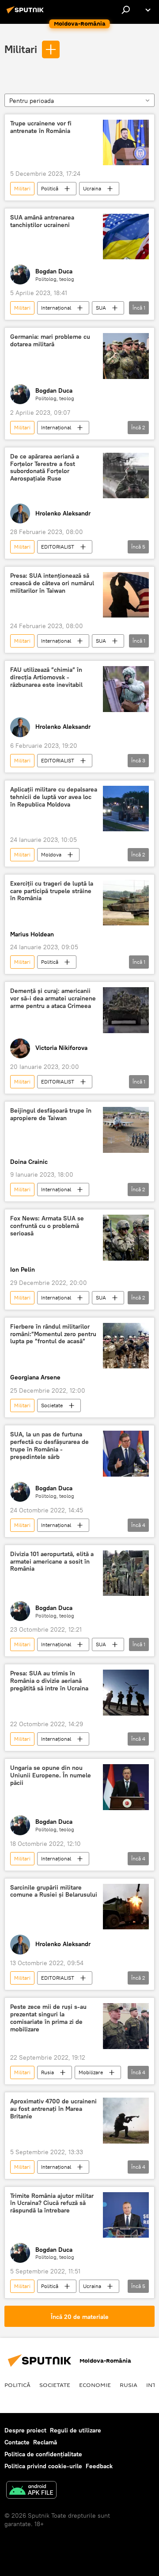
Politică (50, 188)
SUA (101, 308)
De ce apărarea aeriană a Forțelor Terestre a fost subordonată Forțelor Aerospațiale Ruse (45, 468)
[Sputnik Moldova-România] (26, 13)
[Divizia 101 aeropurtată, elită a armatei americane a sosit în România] (126, 1573)
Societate (52, 1405)
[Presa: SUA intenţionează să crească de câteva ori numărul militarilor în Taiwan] (126, 595)
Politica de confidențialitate (43, 2454)
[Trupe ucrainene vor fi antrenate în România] (126, 143)
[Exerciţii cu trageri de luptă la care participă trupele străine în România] (126, 903)
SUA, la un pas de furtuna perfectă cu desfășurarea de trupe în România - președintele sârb (49, 1445)
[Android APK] (31, 2491)
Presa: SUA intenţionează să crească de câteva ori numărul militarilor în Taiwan (52, 583)
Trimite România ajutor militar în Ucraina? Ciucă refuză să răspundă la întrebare (52, 2203)
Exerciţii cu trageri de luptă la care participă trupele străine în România (52, 891)
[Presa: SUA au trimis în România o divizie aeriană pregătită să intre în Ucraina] (126, 1693)
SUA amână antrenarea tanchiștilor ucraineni (42, 221)
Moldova (51, 854)
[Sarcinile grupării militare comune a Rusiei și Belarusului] (126, 1907)
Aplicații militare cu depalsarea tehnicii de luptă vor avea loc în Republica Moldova (54, 797)
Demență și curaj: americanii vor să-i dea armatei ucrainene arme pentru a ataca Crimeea (53, 998)
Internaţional (56, 308)
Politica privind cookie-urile (43, 2466)
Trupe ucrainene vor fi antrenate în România (41, 127)
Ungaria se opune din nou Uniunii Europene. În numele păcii (51, 1775)
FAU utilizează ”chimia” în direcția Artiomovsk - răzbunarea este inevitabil (46, 677)
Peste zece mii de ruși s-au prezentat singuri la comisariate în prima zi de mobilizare (48, 2018)
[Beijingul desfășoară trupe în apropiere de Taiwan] (126, 1130)
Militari (21, 49)
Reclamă (45, 2442)
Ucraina (92, 188)
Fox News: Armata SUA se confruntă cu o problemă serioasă (47, 1226)
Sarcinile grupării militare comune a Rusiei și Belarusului (54, 1891)
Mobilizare (91, 2072)
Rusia (47, 2072)
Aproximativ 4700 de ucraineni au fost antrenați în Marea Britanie (53, 2109)
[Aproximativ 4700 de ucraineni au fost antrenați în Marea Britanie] (126, 2121)
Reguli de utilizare (76, 2430)
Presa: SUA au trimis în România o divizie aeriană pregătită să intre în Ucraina (49, 1681)
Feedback (99, 2466)
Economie (95, 2385)
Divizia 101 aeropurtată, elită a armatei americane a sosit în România (52, 1562)
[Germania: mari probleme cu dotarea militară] (126, 356)
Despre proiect (25, 2430)
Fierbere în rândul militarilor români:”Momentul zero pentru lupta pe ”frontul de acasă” (53, 1334)
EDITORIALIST (58, 547)
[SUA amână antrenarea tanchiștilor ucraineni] (126, 237)
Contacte (17, 2442)
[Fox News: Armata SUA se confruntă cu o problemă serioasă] (126, 1238)
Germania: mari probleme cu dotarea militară (50, 341)
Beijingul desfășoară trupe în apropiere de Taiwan (51, 1114)
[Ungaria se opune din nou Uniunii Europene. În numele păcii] (126, 1787)
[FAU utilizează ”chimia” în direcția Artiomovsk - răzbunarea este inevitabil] (126, 689)
